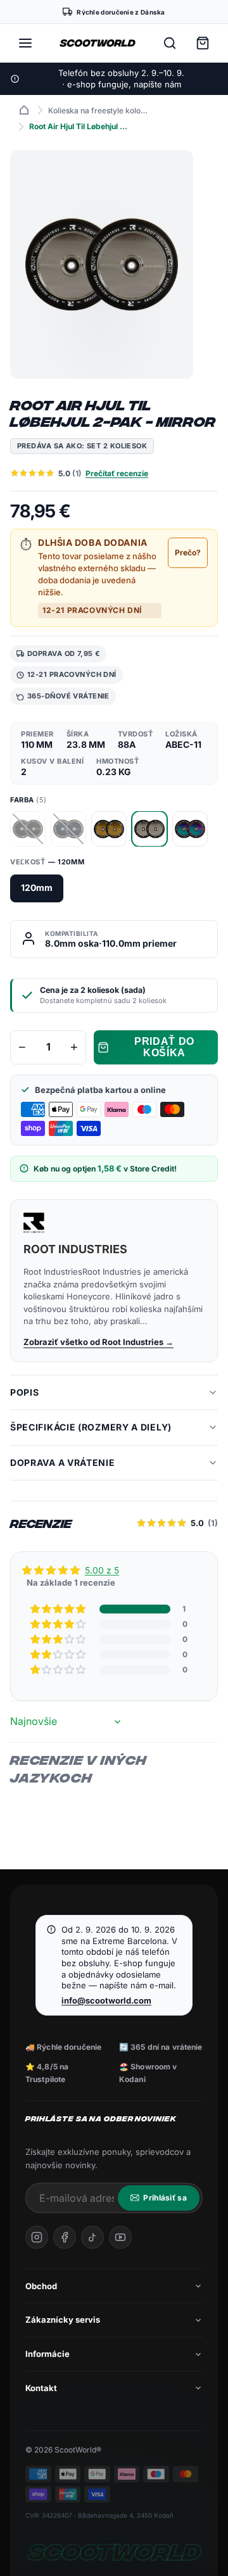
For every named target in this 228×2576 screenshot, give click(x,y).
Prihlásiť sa (165, 2198)
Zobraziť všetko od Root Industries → (98, 1342)
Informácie (47, 2354)
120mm (37, 887)
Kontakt (41, 2388)
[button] (59, 1609)
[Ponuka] (25, 43)
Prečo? (188, 552)
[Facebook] (65, 2237)
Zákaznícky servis (63, 2320)
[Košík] (203, 43)
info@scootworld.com (106, 2000)
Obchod (41, 2286)
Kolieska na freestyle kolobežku (99, 110)
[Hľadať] (170, 43)
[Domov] (24, 110)
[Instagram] (37, 2237)
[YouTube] (120, 2237)
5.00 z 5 (102, 1570)
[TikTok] (92, 2237)
